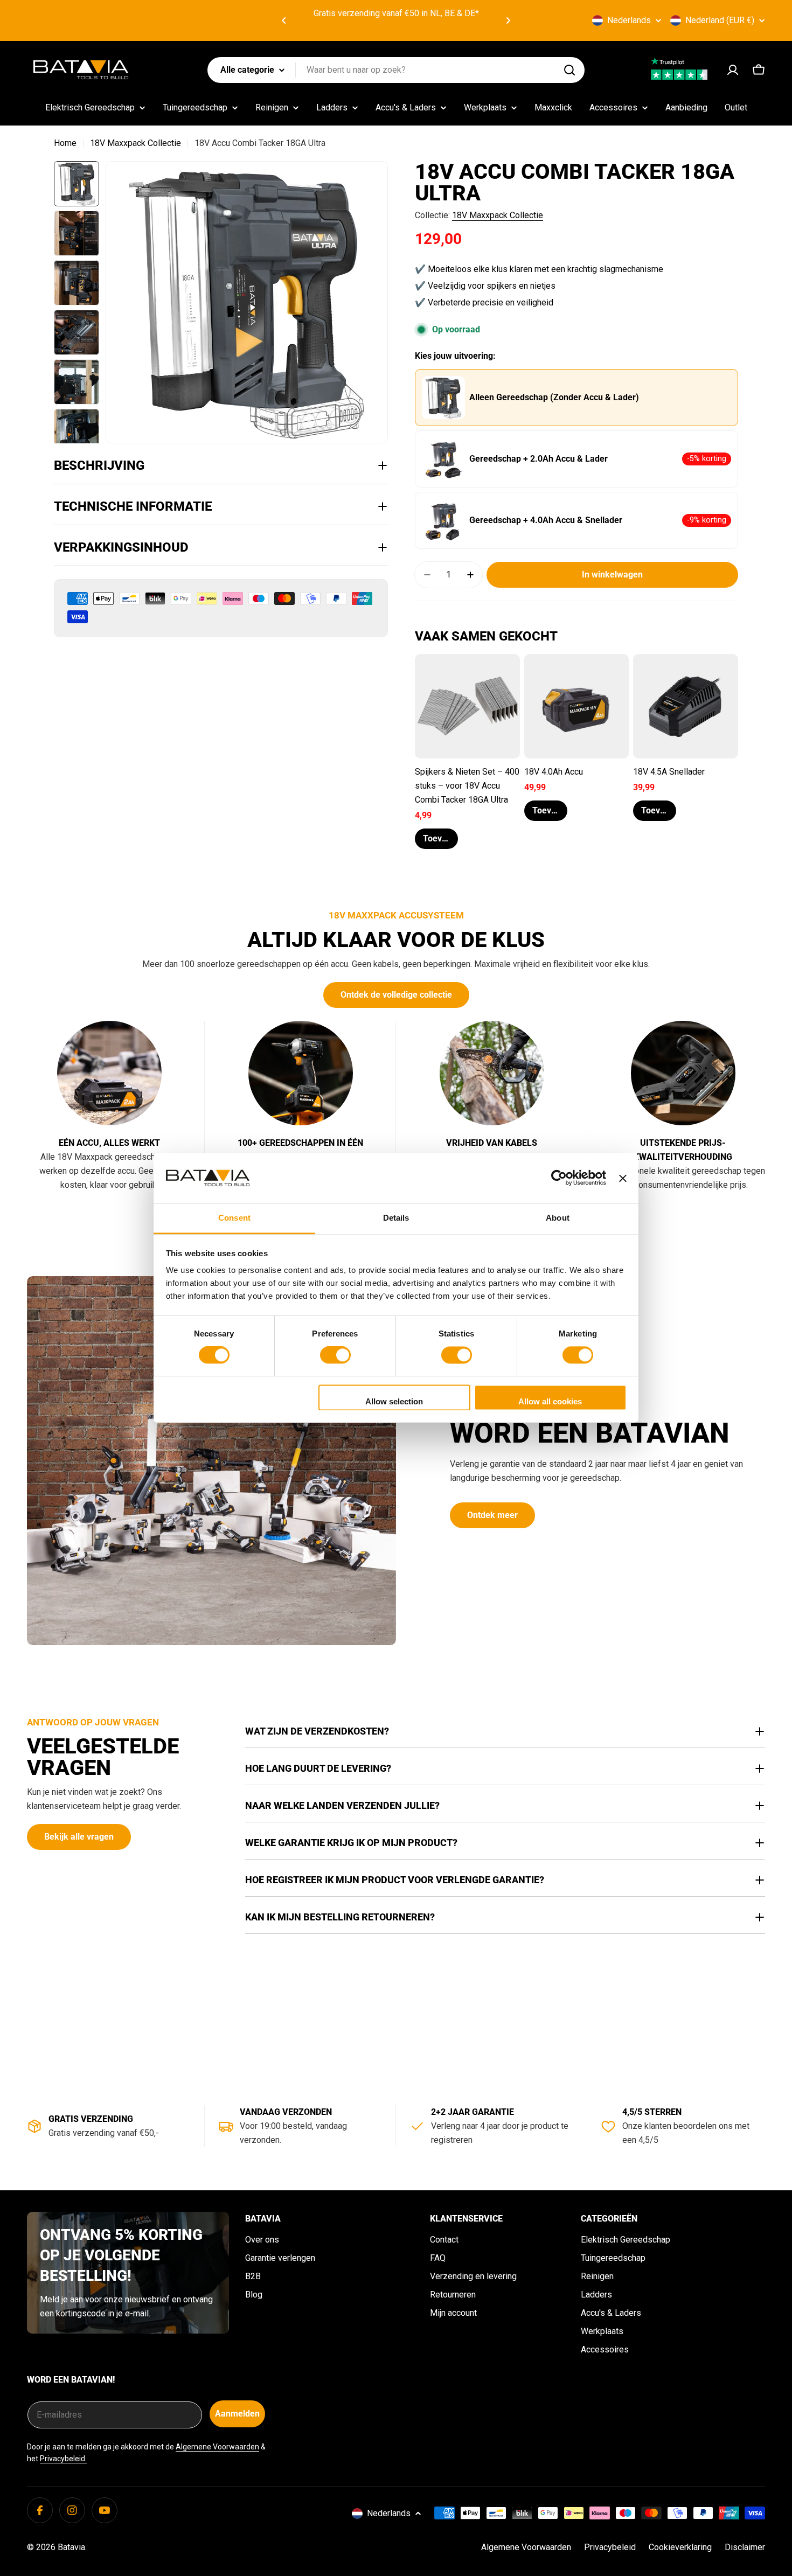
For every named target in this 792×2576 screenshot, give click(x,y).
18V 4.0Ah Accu (554, 772)
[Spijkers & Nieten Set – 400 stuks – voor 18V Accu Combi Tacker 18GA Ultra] (467, 706)
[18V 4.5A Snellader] (686, 706)
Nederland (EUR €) (720, 20)
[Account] (733, 70)
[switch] (335, 1355)
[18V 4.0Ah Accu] (577, 706)
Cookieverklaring (680, 2547)
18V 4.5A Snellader (669, 772)
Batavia (71, 2547)
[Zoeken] (569, 70)
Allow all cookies (550, 1401)
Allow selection (394, 1401)
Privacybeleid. (63, 2459)
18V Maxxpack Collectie (136, 143)
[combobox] (396, 70)
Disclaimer (745, 2547)
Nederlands (629, 20)
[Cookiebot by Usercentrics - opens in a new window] (559, 1178)
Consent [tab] (234, 1218)
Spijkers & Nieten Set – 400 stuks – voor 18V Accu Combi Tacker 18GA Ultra (467, 786)
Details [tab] (396, 1218)
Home (65, 143)
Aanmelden (237, 2414)
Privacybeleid (610, 2547)
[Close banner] (623, 1178)
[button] (284, 20)
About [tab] (558, 1218)
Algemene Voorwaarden (217, 2447)
